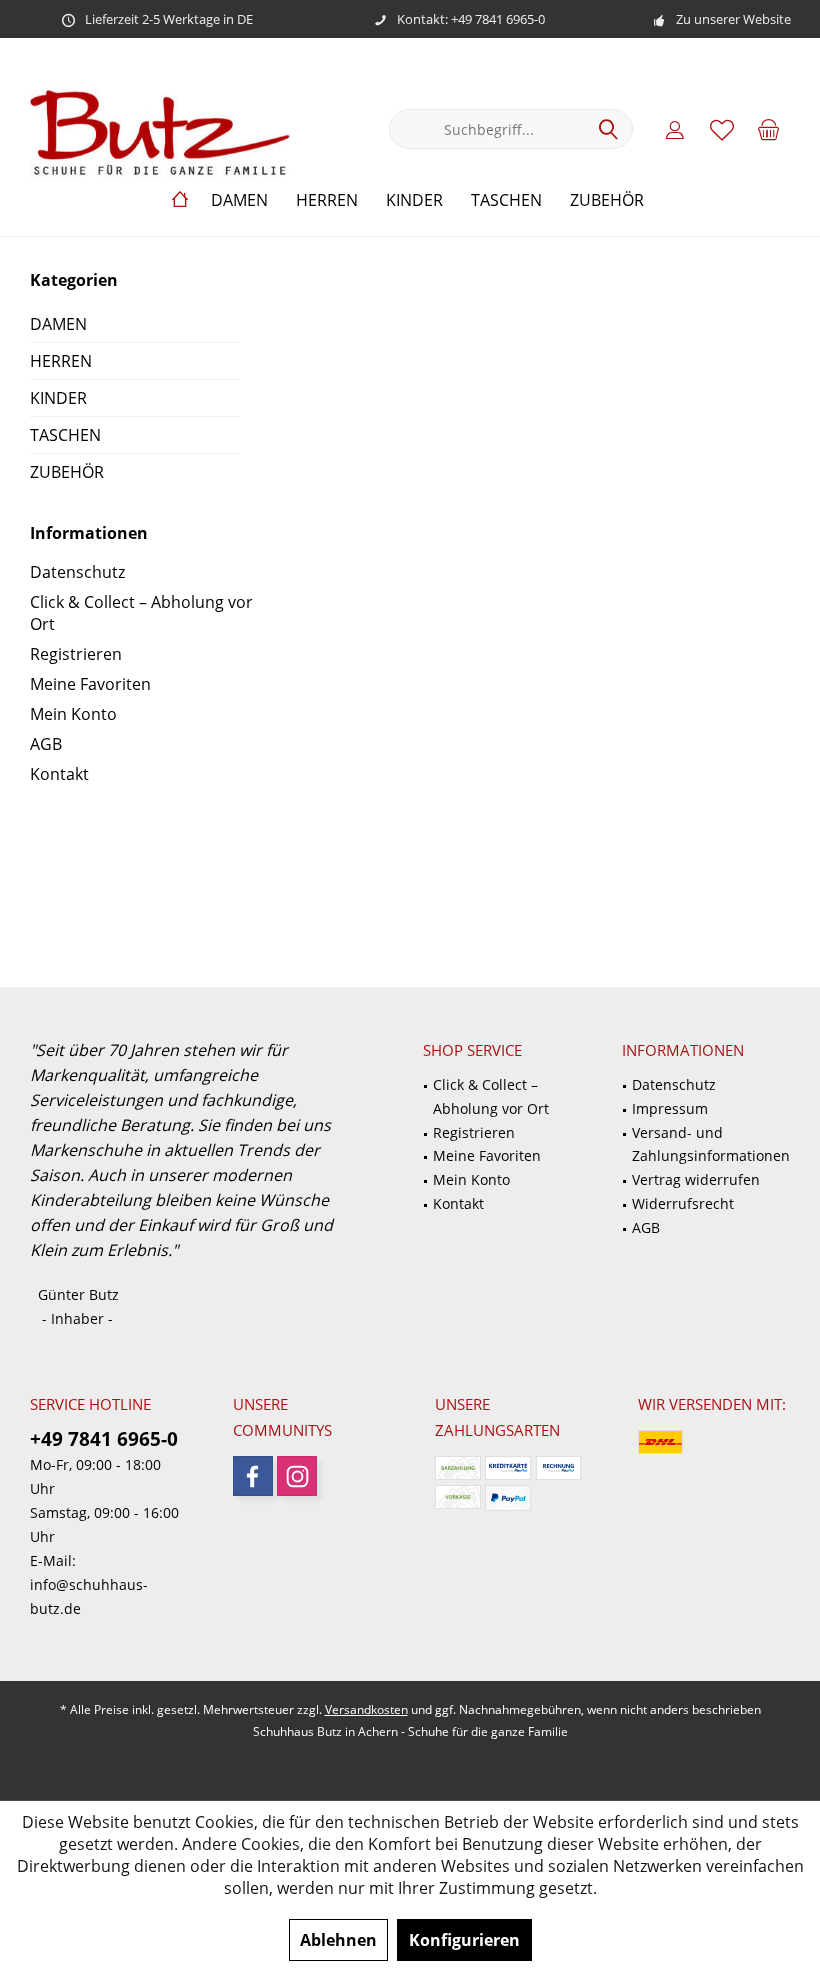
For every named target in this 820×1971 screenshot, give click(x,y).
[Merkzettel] (722, 129)
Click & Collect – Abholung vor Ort (141, 613)
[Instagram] (297, 1476)
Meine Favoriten (90, 684)
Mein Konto (73, 714)
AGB (46, 744)
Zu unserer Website (733, 19)
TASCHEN (65, 435)
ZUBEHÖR (67, 472)
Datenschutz (77, 572)
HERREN (61, 361)
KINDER (58, 398)
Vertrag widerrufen (696, 1179)
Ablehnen (338, 1940)
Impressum (670, 1108)
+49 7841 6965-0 (104, 1439)
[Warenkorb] (769, 129)
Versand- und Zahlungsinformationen (711, 1144)
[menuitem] (769, 129)
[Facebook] (253, 1476)
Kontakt (59, 774)
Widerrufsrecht (683, 1203)
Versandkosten (366, 1709)
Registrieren (76, 654)
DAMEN (58, 324)
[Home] (180, 200)
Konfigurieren (464, 1940)
